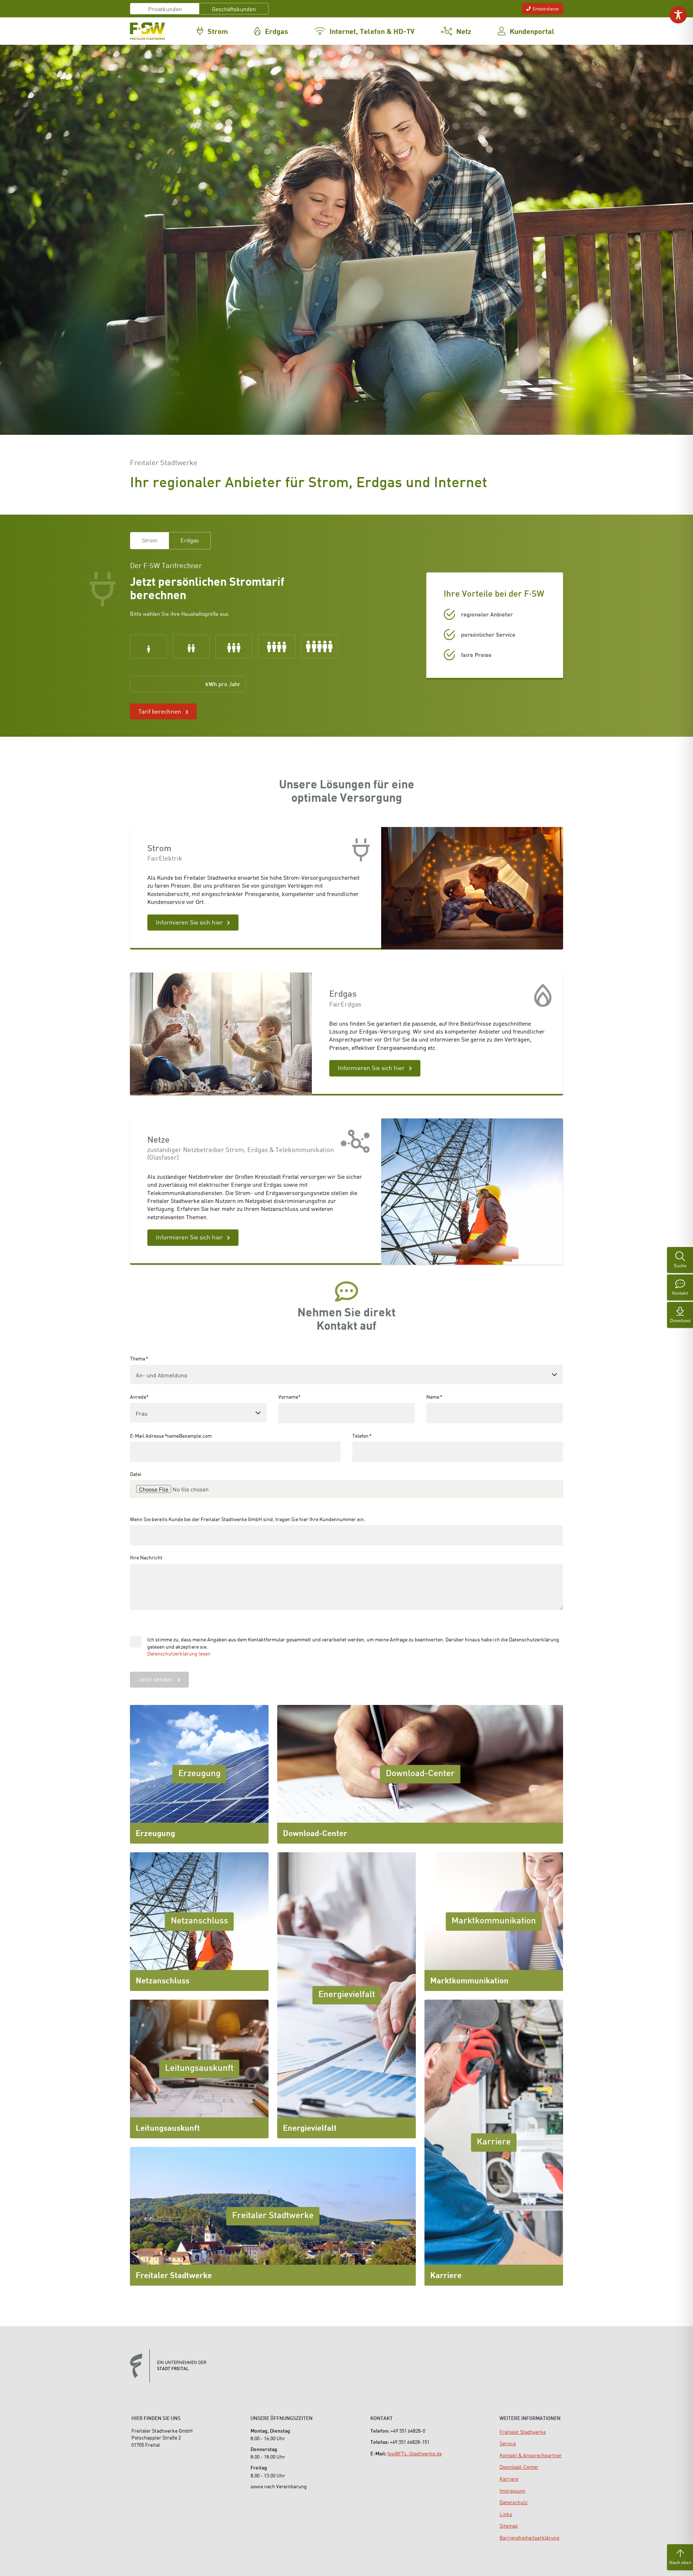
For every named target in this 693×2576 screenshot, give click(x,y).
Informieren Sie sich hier (189, 922)
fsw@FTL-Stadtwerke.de (415, 2453)
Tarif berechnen (160, 711)
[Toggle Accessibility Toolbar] (678, 15)
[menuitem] (523, 2432)
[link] (148, 646)
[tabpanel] (267, 640)
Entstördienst (546, 8)
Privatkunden (165, 9)
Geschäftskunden (234, 9)
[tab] (150, 540)
